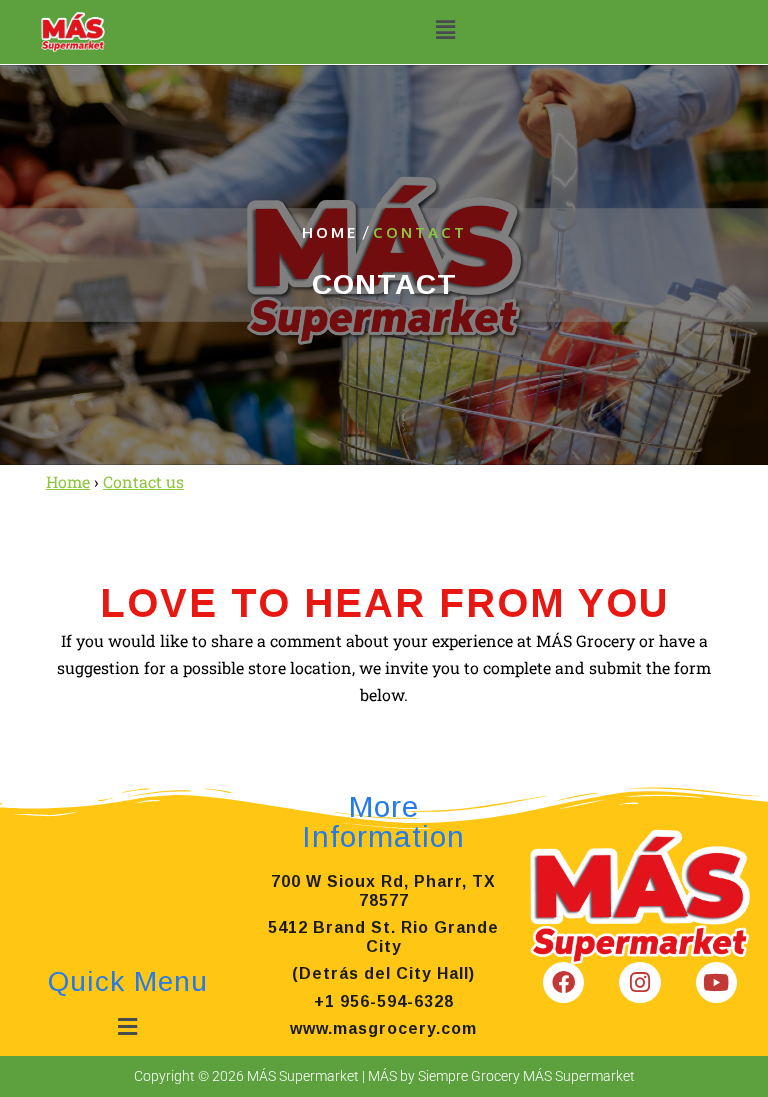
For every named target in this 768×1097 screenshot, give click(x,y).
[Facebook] (563, 982)
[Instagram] (639, 982)
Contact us (143, 481)
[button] (445, 29)
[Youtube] (716, 982)
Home (330, 232)
